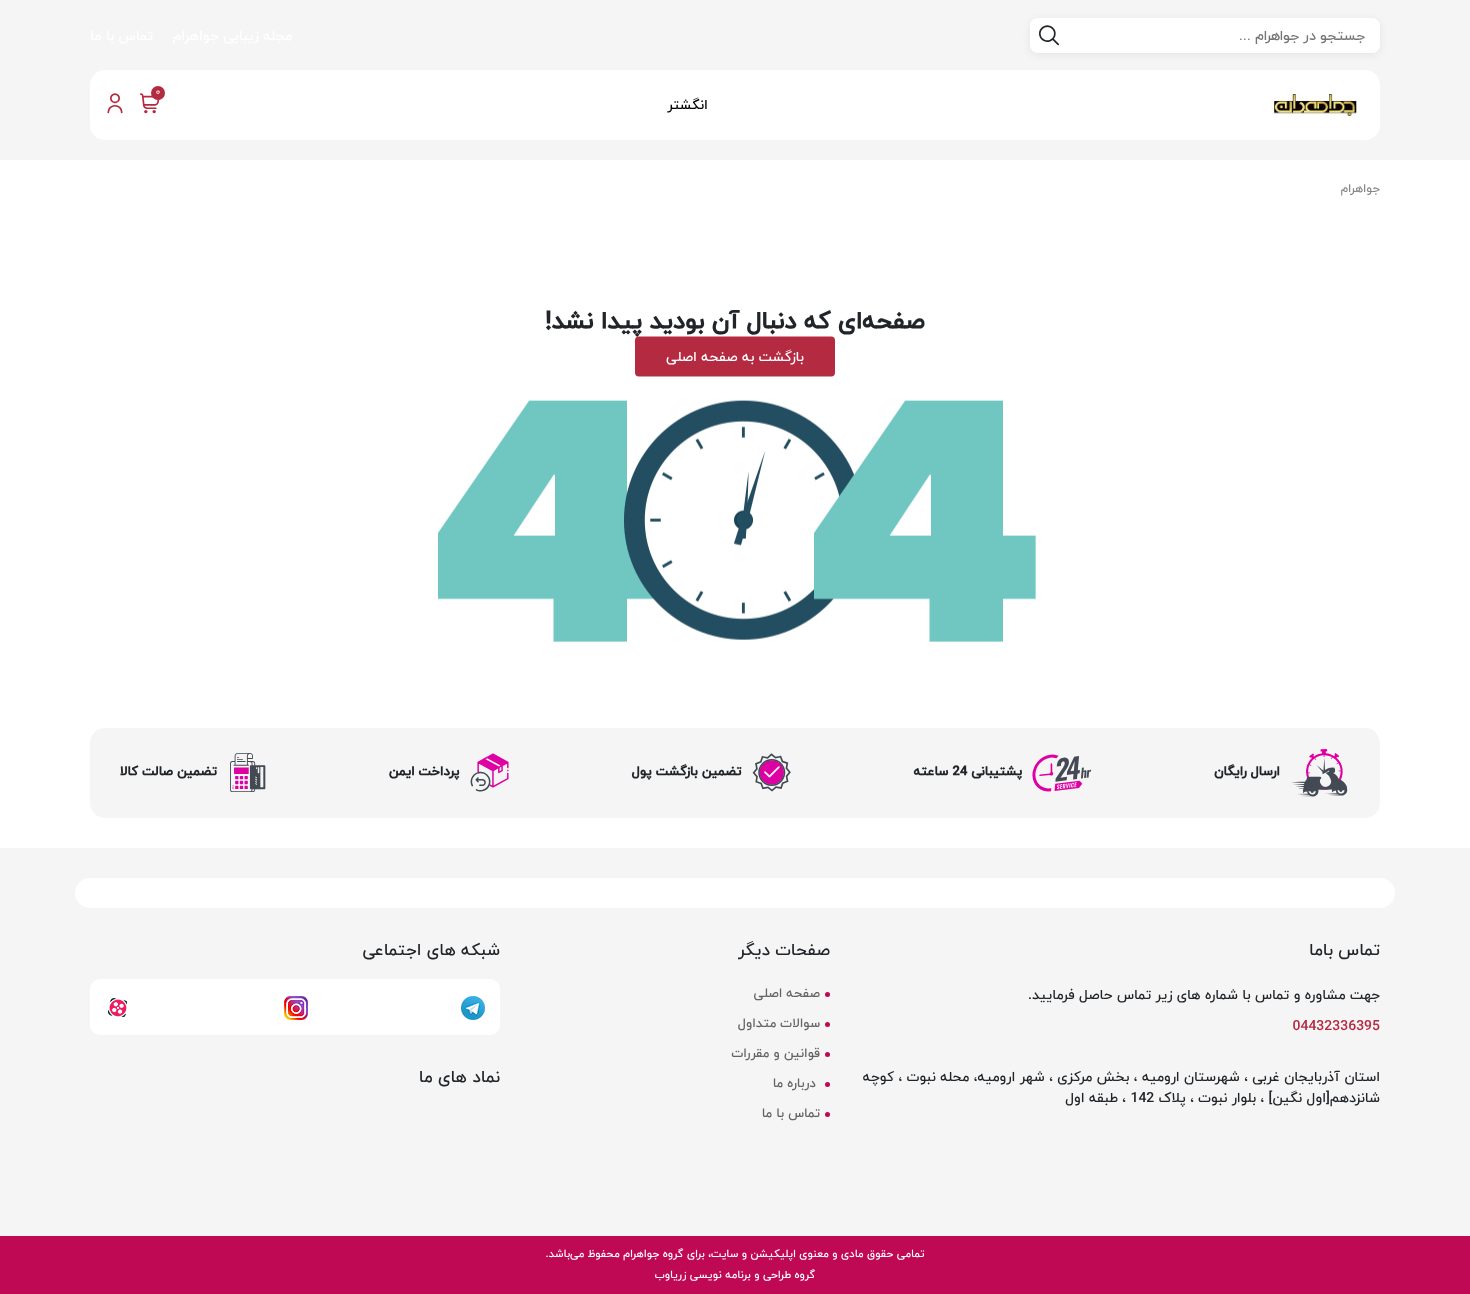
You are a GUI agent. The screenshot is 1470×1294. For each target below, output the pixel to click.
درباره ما (796, 1084)
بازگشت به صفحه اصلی (735, 355)
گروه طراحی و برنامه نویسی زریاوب (735, 1274)
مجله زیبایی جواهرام (232, 35)
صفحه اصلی (787, 994)
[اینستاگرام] (296, 1006)
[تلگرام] (473, 1006)
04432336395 (1337, 1025)
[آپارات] (117, 1006)
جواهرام (1360, 188)
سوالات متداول (779, 1024)
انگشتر (687, 104)
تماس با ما (121, 35)
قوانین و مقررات (776, 1054)
